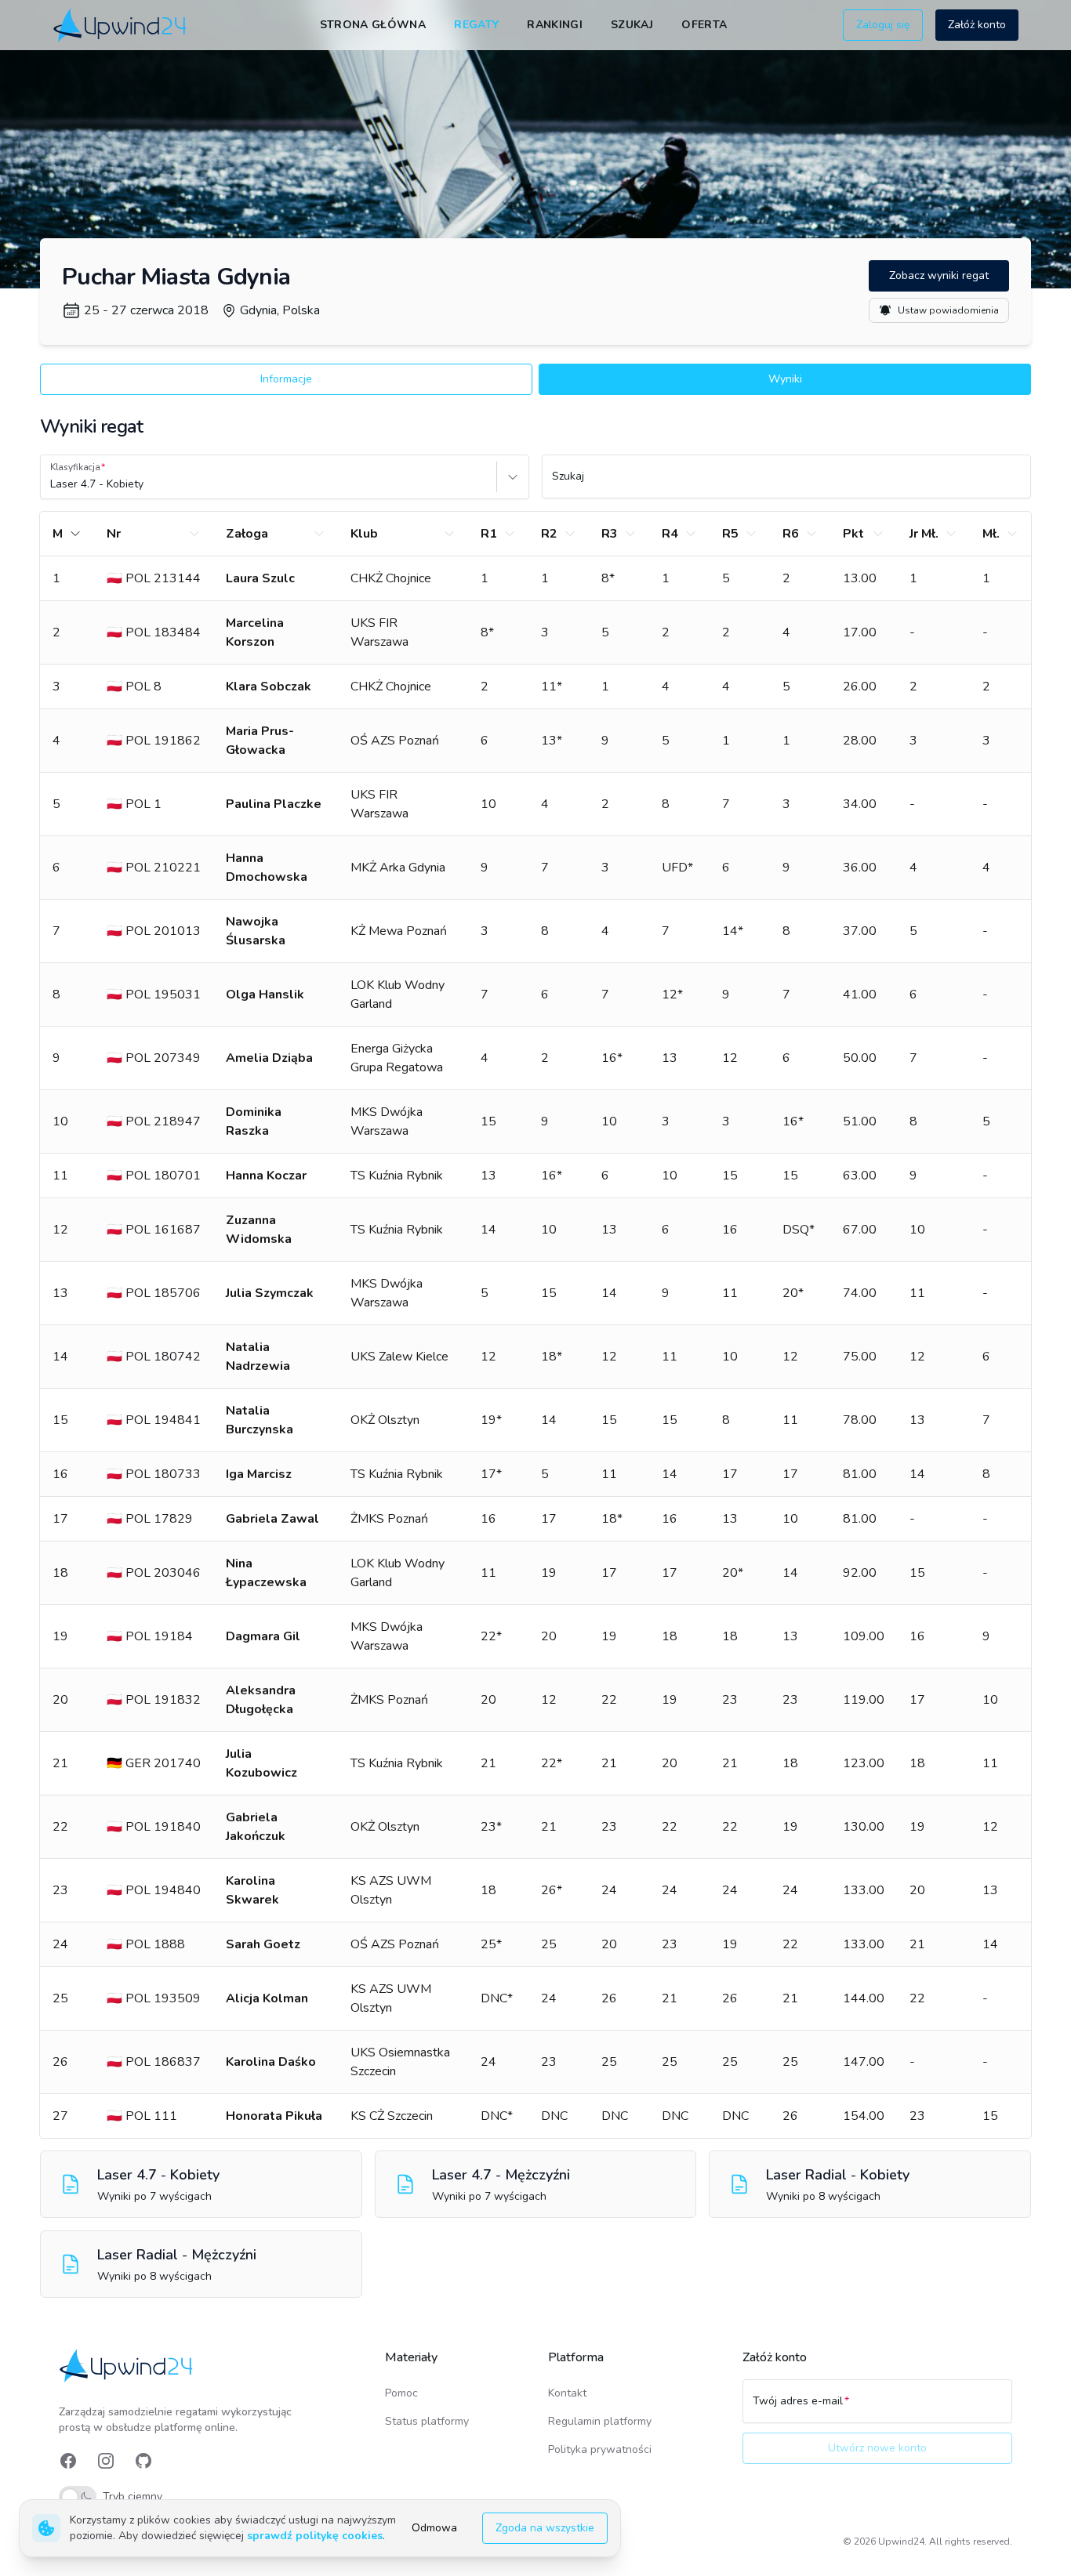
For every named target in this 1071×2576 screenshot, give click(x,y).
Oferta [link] (704, 25)
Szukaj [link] (632, 25)
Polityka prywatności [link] (600, 2449)
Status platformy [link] (427, 2421)
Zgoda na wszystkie (545, 2528)
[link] (121, 25)
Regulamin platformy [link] (600, 2421)
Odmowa (434, 2528)
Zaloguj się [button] (883, 25)
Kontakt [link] (567, 2393)
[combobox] (52, 484)
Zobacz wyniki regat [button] (939, 275)
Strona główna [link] (373, 25)
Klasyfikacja (75, 467)
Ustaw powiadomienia (948, 310)
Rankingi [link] (555, 25)
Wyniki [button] (785, 379)
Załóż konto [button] (977, 25)
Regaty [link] (476, 25)
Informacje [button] (286, 379)
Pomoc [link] (401, 2393)
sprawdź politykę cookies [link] (315, 2536)
